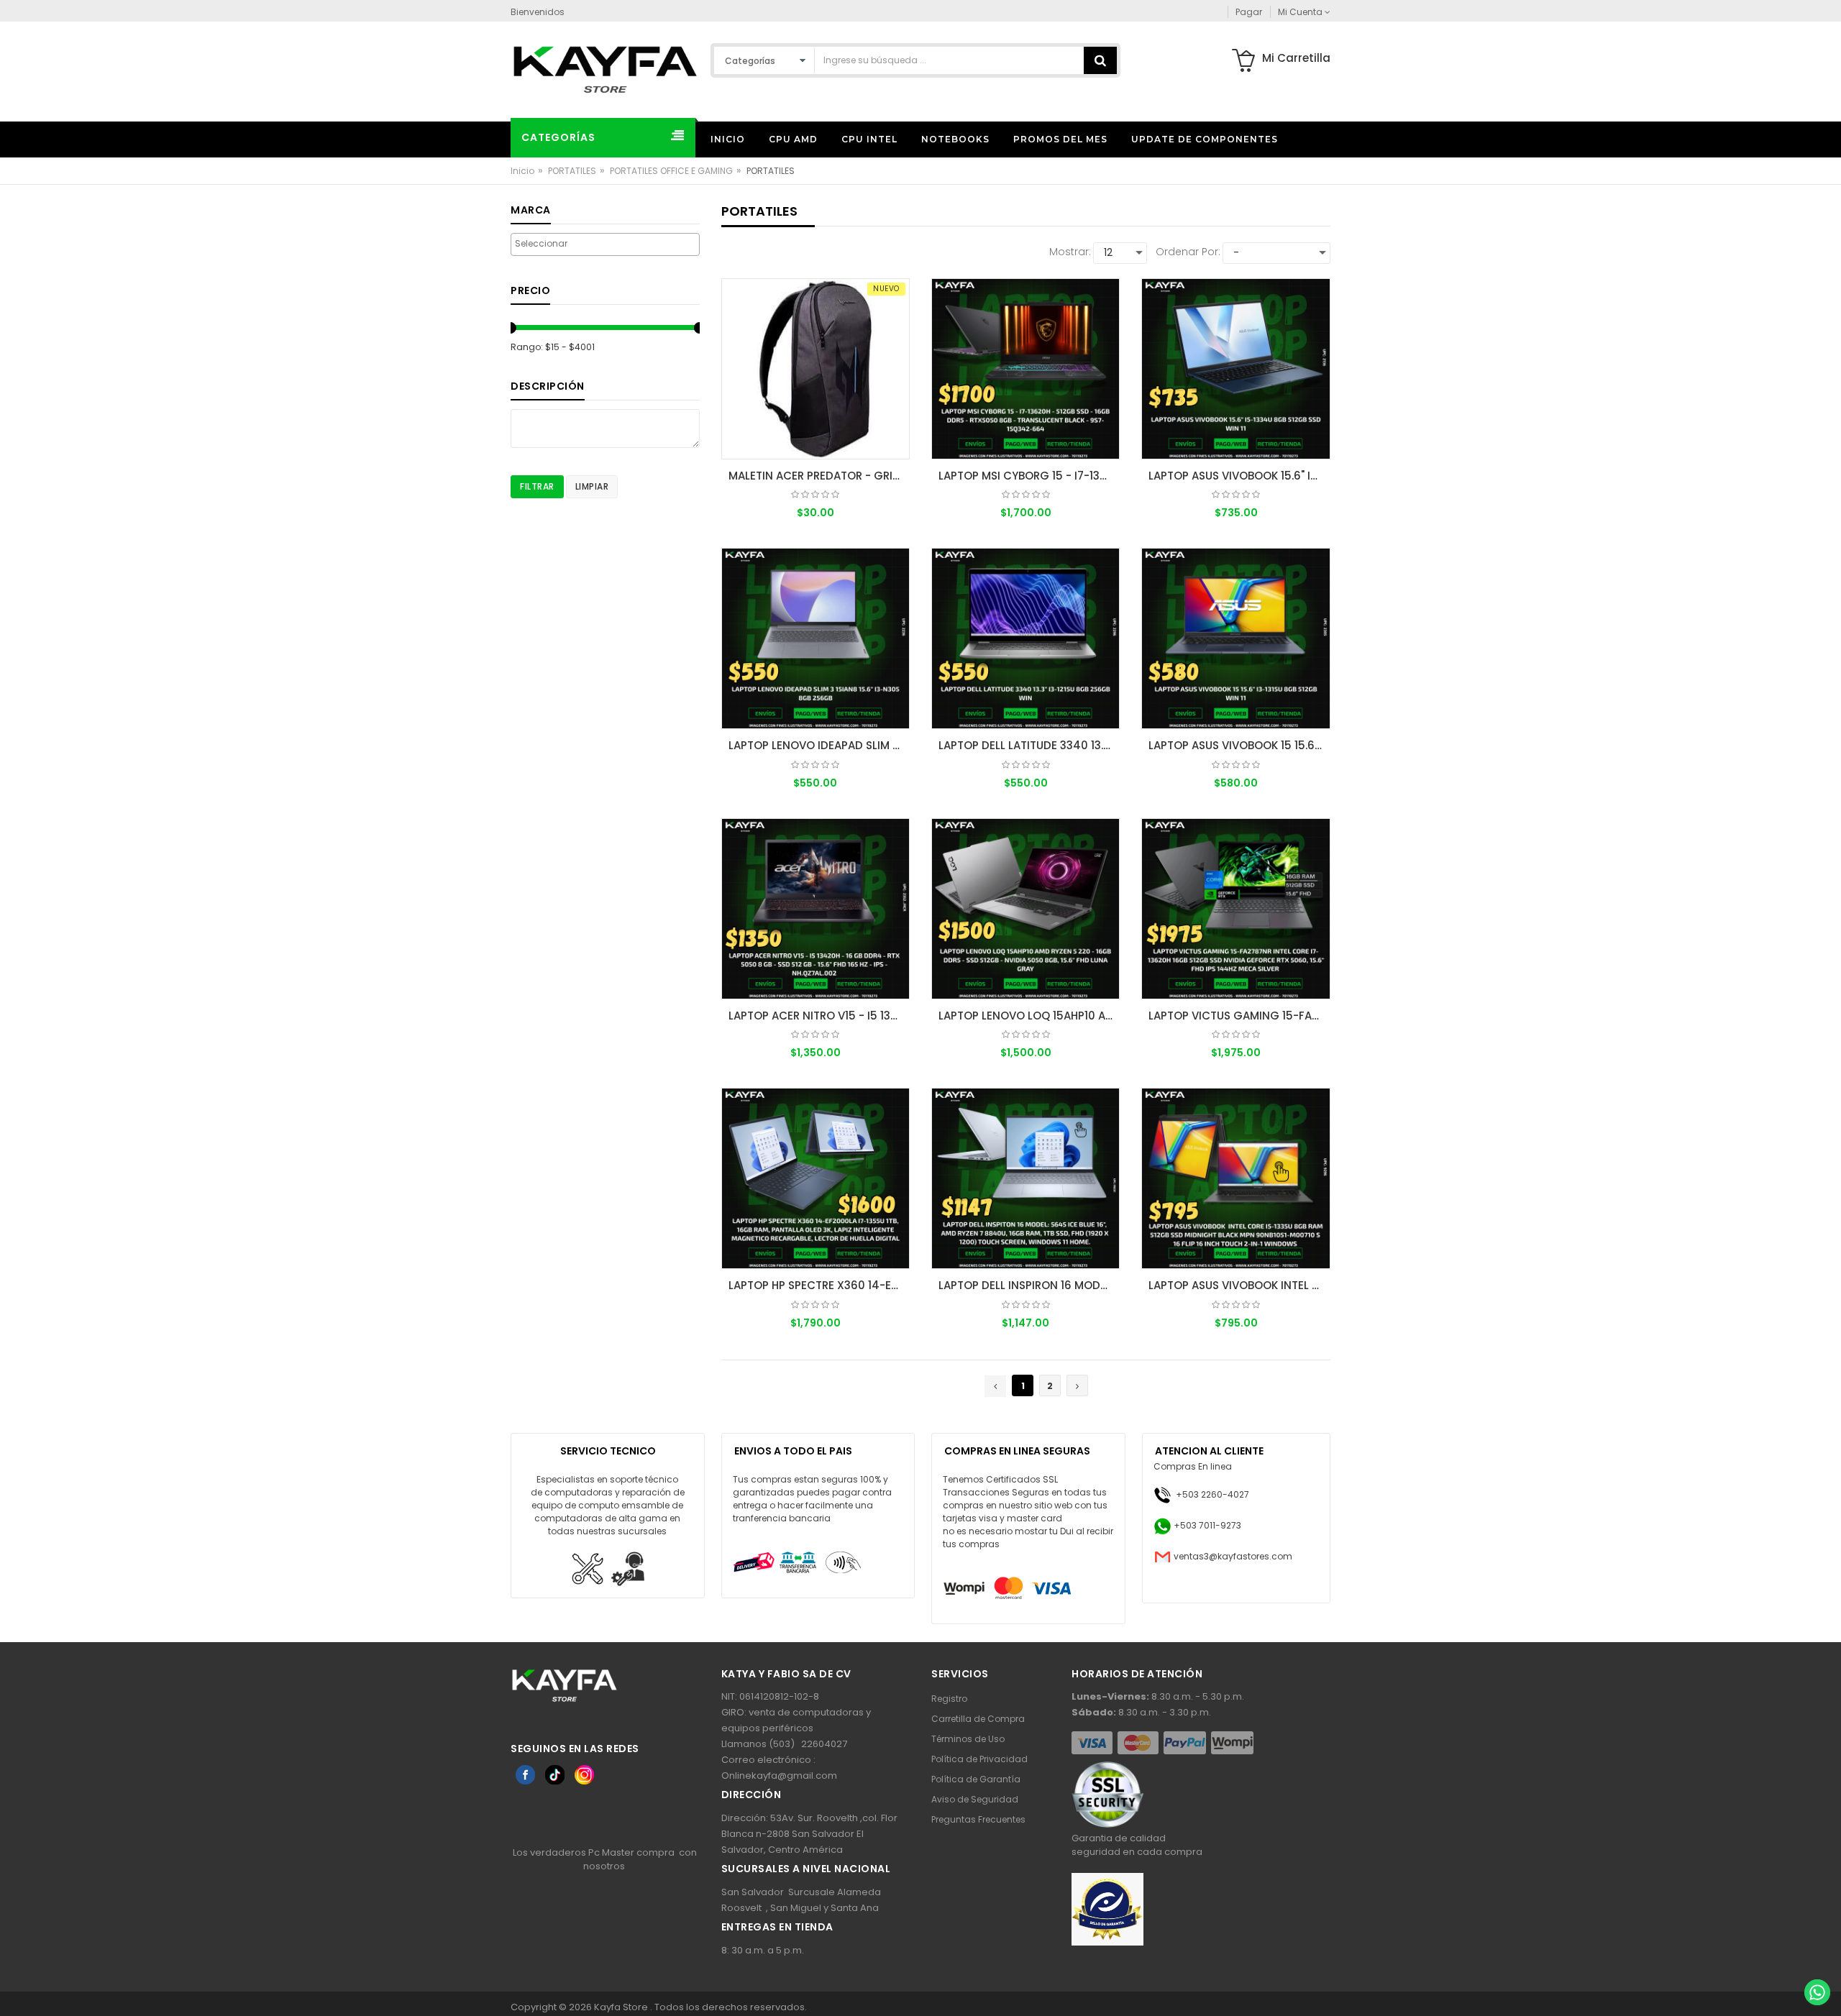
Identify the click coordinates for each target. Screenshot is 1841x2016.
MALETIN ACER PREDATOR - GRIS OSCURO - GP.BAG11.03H (819, 476)
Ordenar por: (1188, 252)
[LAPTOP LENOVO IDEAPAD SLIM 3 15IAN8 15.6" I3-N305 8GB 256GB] (816, 638)
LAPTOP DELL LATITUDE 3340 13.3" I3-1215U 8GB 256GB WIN (1029, 745)
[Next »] (1077, 1385)
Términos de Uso (968, 1739)
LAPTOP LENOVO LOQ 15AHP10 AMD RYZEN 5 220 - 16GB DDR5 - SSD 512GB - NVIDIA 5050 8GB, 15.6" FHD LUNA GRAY (1029, 1016)
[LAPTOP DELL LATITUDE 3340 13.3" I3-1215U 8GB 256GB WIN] (1025, 638)
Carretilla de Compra (978, 1719)
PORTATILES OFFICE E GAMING (671, 171)
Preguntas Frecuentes (978, 1819)
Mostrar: (1070, 252)
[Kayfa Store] (605, 69)
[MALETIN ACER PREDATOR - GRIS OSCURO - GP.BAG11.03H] (816, 369)
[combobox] (605, 244)
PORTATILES (572, 171)
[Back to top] (1817, 1961)
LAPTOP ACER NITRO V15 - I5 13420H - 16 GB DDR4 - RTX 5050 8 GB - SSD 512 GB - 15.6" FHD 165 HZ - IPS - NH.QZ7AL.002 (819, 1016)
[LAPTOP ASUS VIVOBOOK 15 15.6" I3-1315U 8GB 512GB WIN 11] (1235, 638)
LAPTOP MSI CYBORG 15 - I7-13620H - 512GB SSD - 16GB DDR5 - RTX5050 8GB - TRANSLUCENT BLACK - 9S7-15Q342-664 (1029, 476)
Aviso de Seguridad (975, 1799)
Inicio (522, 171)
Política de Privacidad (979, 1759)
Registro (949, 1699)
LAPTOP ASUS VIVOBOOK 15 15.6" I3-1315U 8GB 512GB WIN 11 (1239, 745)
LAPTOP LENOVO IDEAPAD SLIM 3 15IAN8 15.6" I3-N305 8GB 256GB (819, 745)
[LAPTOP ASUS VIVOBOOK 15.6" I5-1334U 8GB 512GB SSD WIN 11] (1235, 369)
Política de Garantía (976, 1779)
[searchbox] (605, 244)
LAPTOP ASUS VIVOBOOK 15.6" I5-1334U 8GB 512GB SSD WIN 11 (1239, 476)
